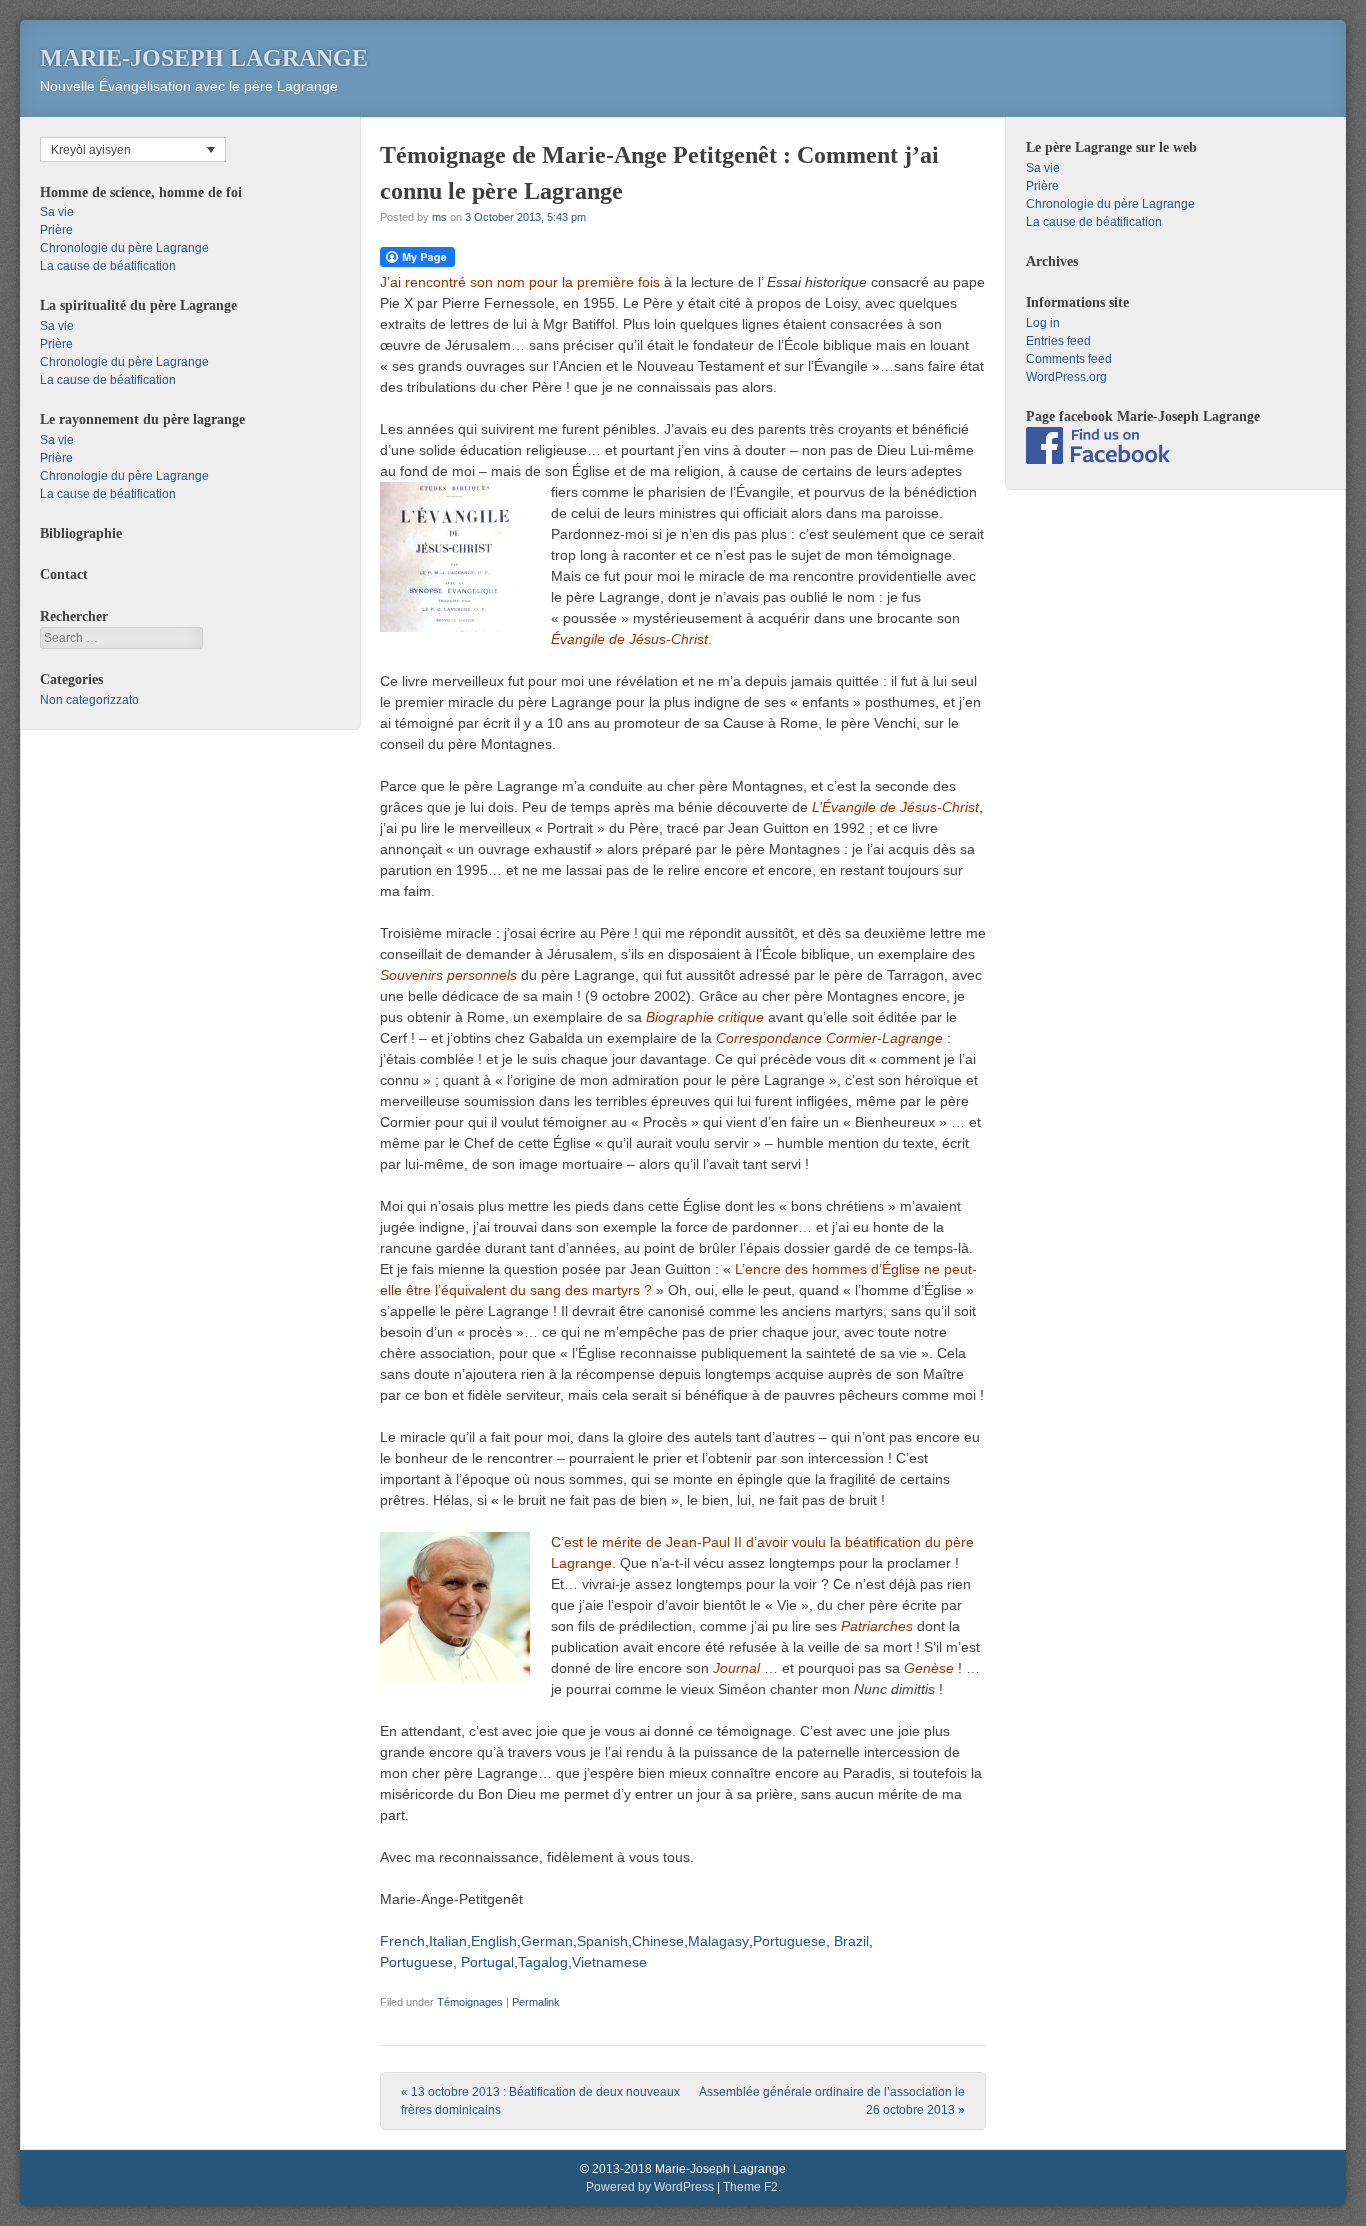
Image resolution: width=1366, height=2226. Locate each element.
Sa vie (57, 212)
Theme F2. (752, 2187)
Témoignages (470, 2002)
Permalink (536, 2002)
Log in (1043, 323)
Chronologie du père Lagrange (124, 248)
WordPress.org (1066, 377)
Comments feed (1069, 359)
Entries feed (1058, 341)
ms (439, 217)
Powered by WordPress (650, 2187)
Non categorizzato (89, 700)
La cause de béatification (108, 266)
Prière (56, 230)
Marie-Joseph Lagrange (204, 58)
